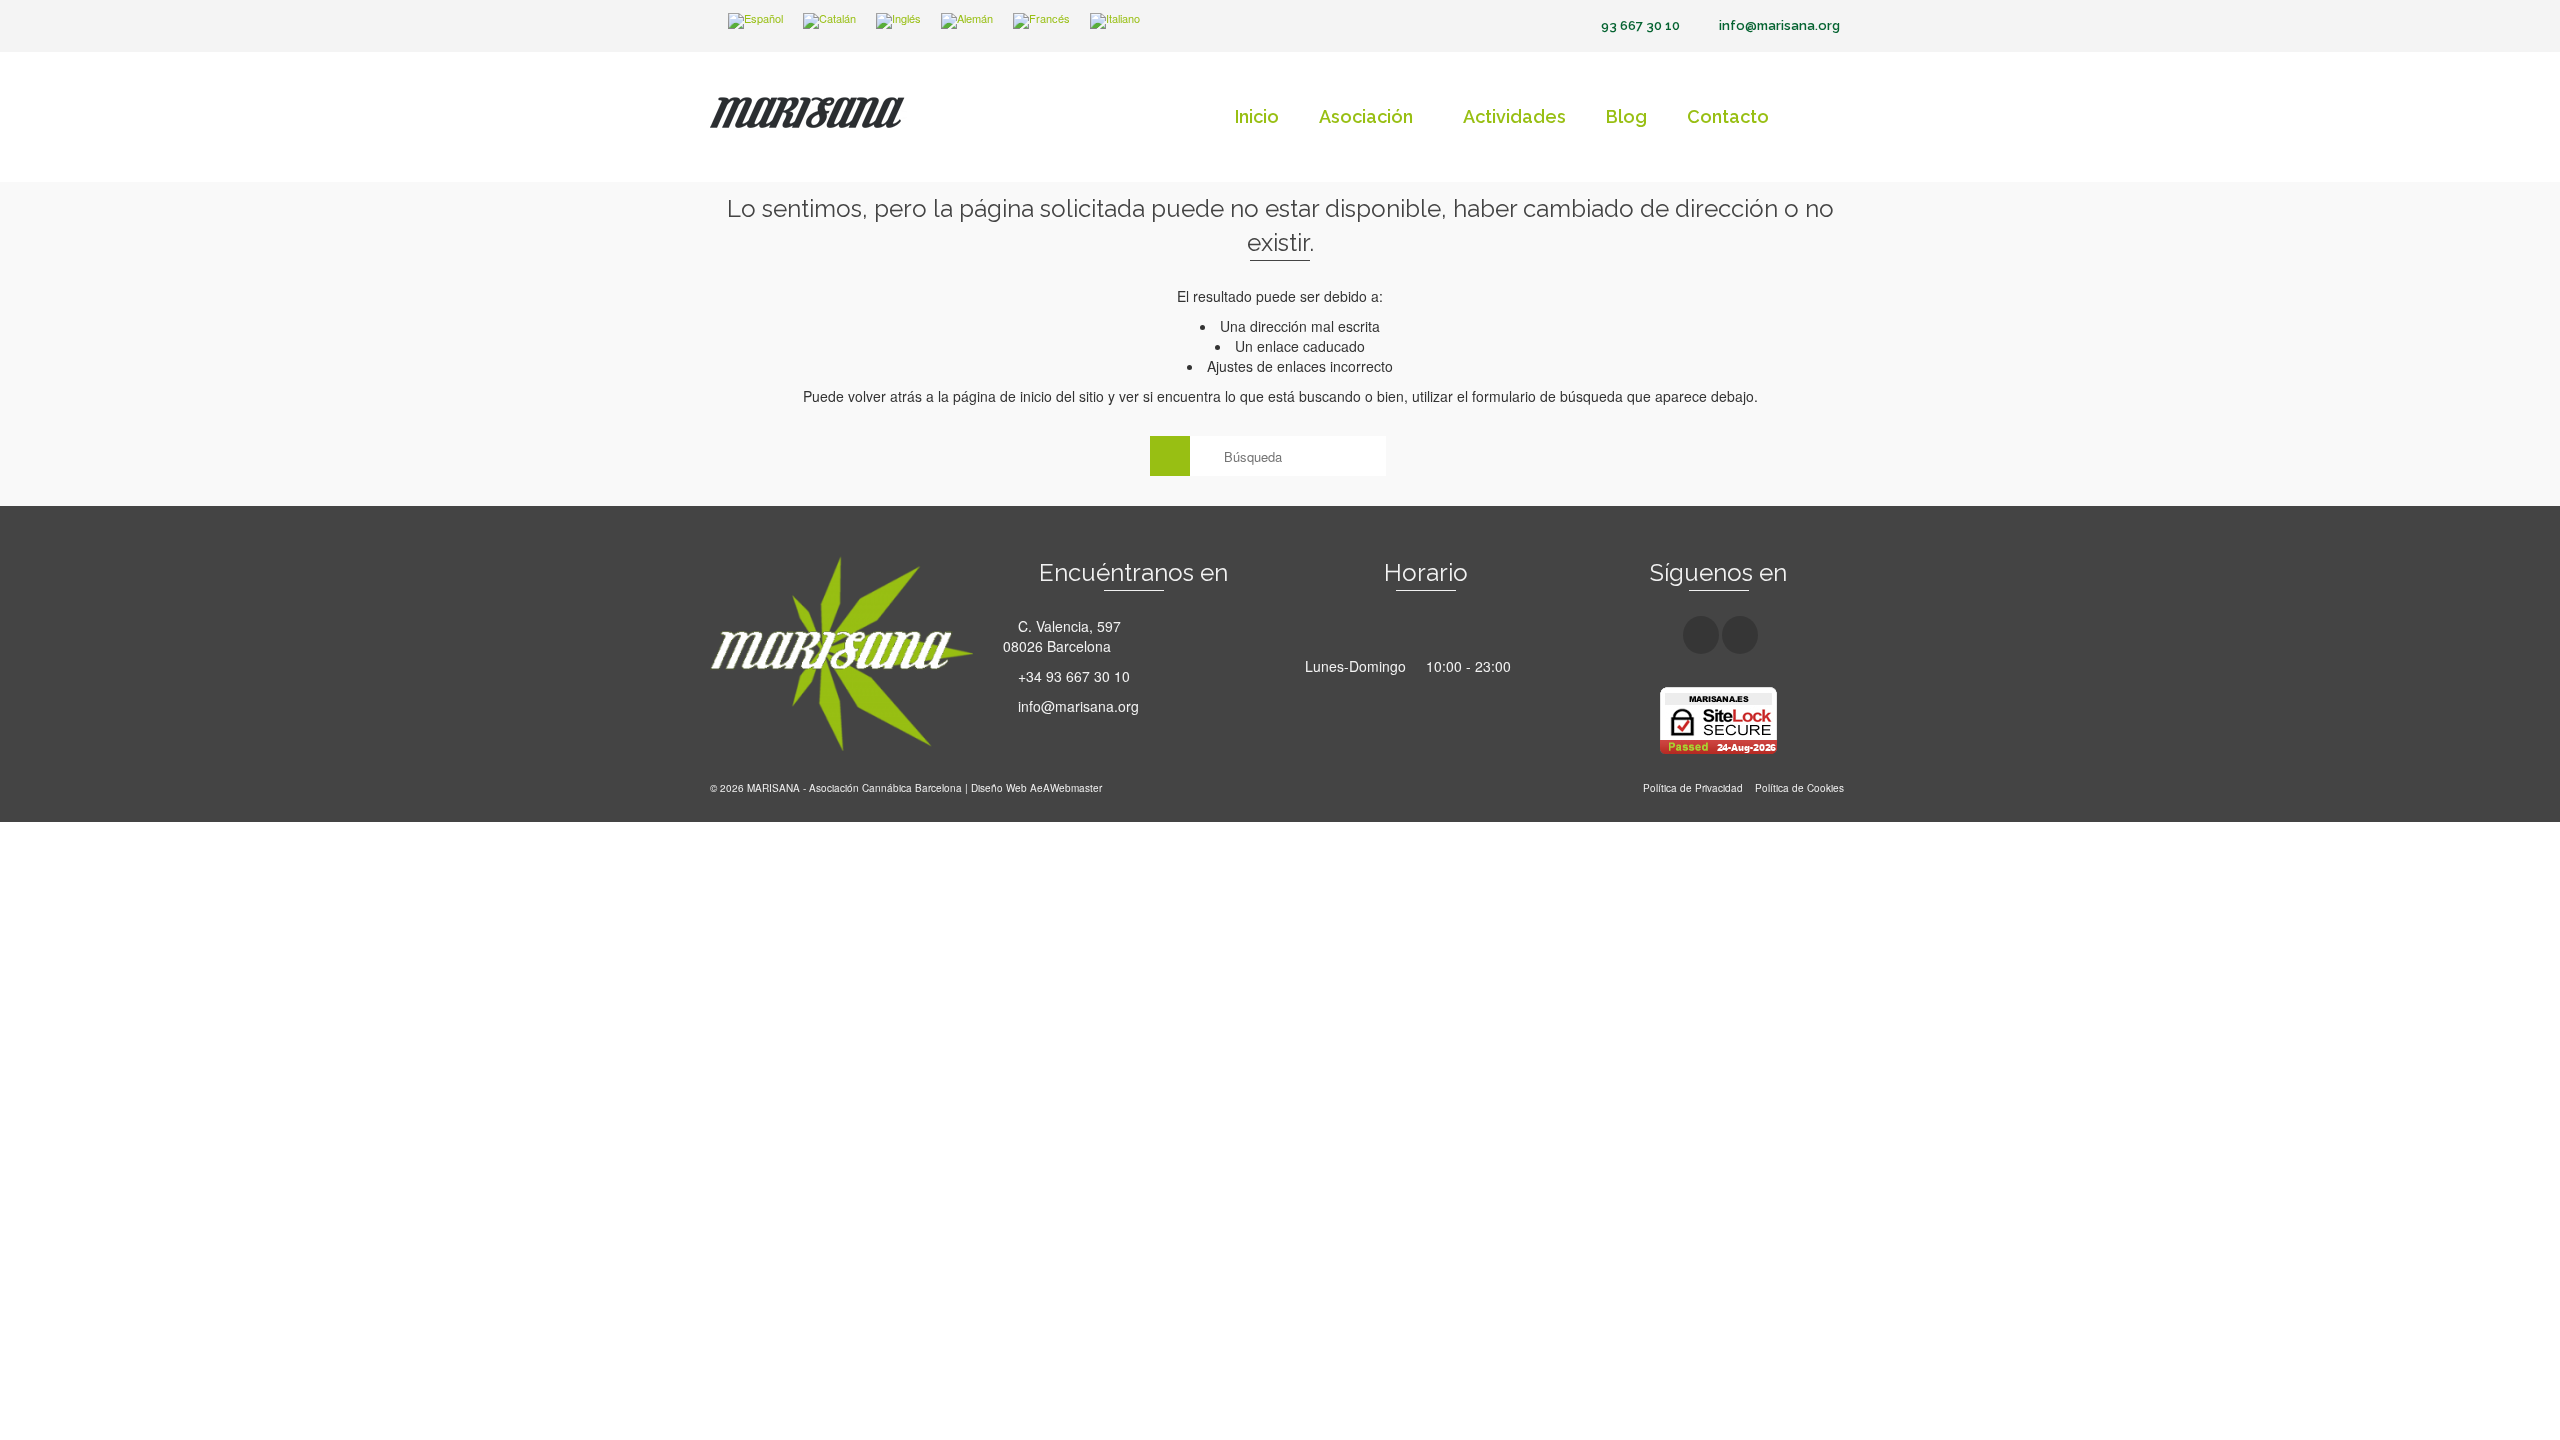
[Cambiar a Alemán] (967, 21)
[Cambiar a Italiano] (1115, 21)
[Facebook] (1701, 635)
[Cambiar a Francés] (1041, 21)
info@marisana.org (1076, 706)
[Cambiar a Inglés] (898, 21)
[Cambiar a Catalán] (829, 21)
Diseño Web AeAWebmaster (1036, 788)
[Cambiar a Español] (755, 21)
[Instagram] (1740, 635)
